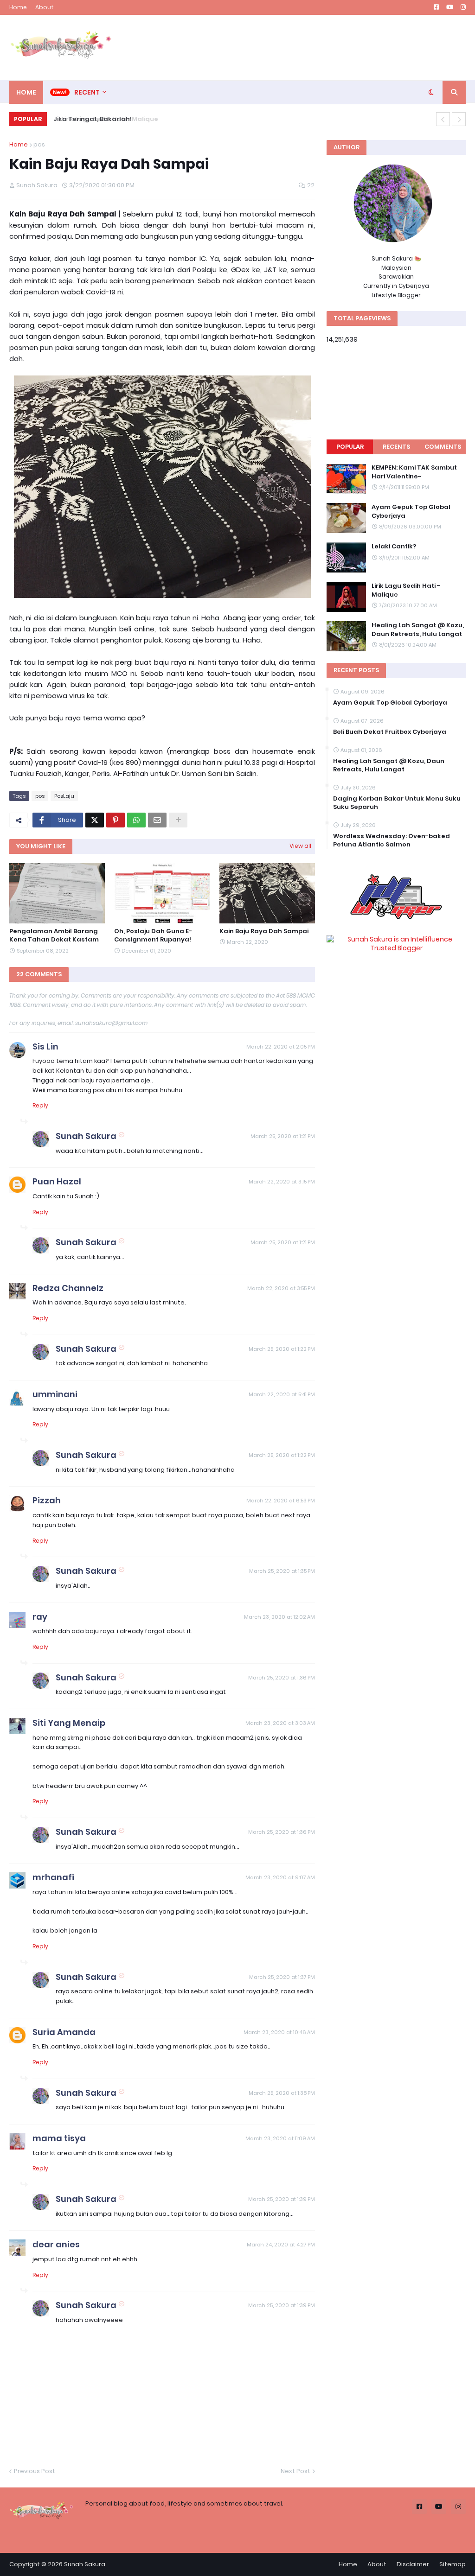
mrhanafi (53, 1877)
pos (39, 144)
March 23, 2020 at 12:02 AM (279, 1617)
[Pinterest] (116, 820)
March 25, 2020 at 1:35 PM (282, 1571)
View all (300, 846)
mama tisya (59, 2138)
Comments (443, 447)
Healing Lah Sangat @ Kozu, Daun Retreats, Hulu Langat (418, 630)
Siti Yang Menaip (69, 1723)
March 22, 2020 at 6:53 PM (281, 1501)
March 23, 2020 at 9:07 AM (280, 1877)
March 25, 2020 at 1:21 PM (283, 1136)
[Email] (157, 820)
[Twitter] (95, 820)
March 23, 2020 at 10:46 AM (279, 2032)
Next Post (295, 2471)
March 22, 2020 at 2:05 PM (281, 1047)
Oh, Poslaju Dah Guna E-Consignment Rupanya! (153, 935)
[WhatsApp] (136, 820)
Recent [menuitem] (87, 92)
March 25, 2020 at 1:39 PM (282, 2199)
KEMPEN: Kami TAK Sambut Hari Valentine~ (414, 472)
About (45, 7)
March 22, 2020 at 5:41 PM (282, 1394)
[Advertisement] (297, 47)
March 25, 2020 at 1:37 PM (282, 1977)
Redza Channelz (68, 1288)
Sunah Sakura (86, 1136)
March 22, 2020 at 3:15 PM (282, 1182)
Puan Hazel (57, 1181)
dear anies (56, 2244)
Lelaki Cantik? (394, 547)
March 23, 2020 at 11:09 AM (280, 2138)
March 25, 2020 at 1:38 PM (282, 2093)
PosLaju (64, 796)
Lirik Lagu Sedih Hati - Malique (406, 590)
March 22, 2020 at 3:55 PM (281, 1288)
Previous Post (35, 2471)
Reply (40, 1105)
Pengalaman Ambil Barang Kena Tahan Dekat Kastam (54, 935)
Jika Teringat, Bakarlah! (90, 119)
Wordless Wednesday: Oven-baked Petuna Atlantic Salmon (392, 840)
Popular (350, 447)
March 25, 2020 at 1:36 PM (282, 1678)
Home (18, 7)
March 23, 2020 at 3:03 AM (280, 1723)
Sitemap (453, 2564)
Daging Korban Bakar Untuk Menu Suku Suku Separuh (397, 803)
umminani (55, 1394)
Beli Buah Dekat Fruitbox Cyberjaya (390, 732)
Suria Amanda (64, 2032)
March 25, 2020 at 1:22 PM (282, 1349)
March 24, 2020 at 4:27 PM (281, 2245)
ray (40, 1617)
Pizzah (47, 1500)
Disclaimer (413, 2564)
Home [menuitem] (26, 92)
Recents (396, 447)
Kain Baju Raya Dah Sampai (264, 931)
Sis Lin (45, 1046)
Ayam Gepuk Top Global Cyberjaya (411, 511)
